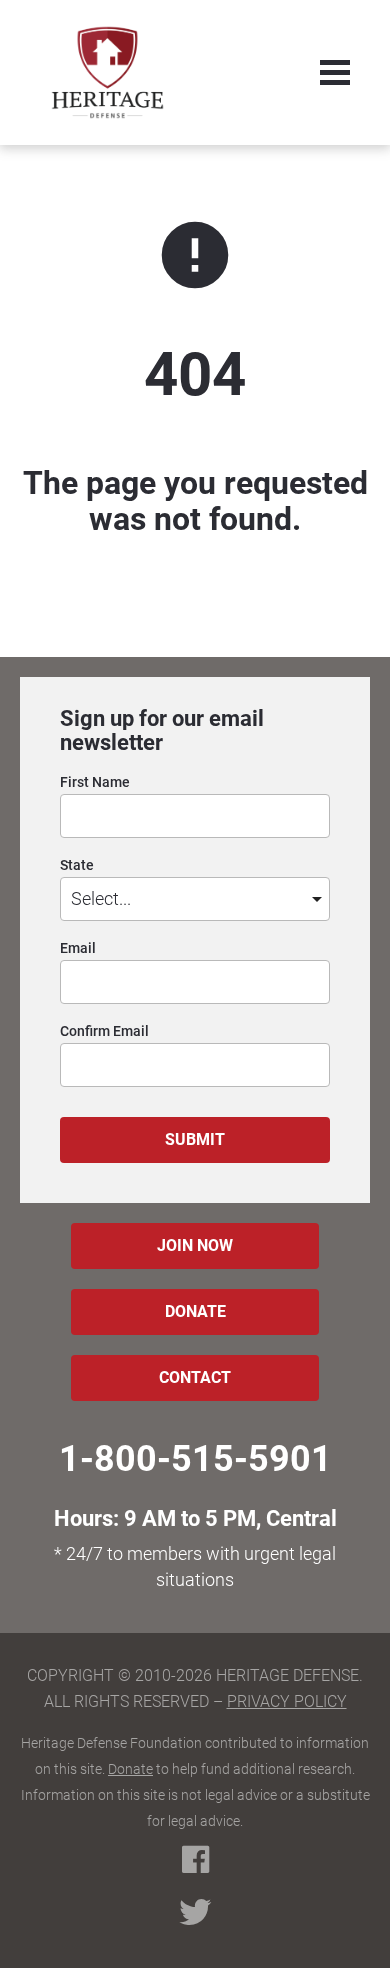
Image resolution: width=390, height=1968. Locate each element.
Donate (130, 1769)
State (77, 865)
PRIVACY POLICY (287, 1701)
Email (78, 948)
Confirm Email (104, 1031)
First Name (95, 782)
